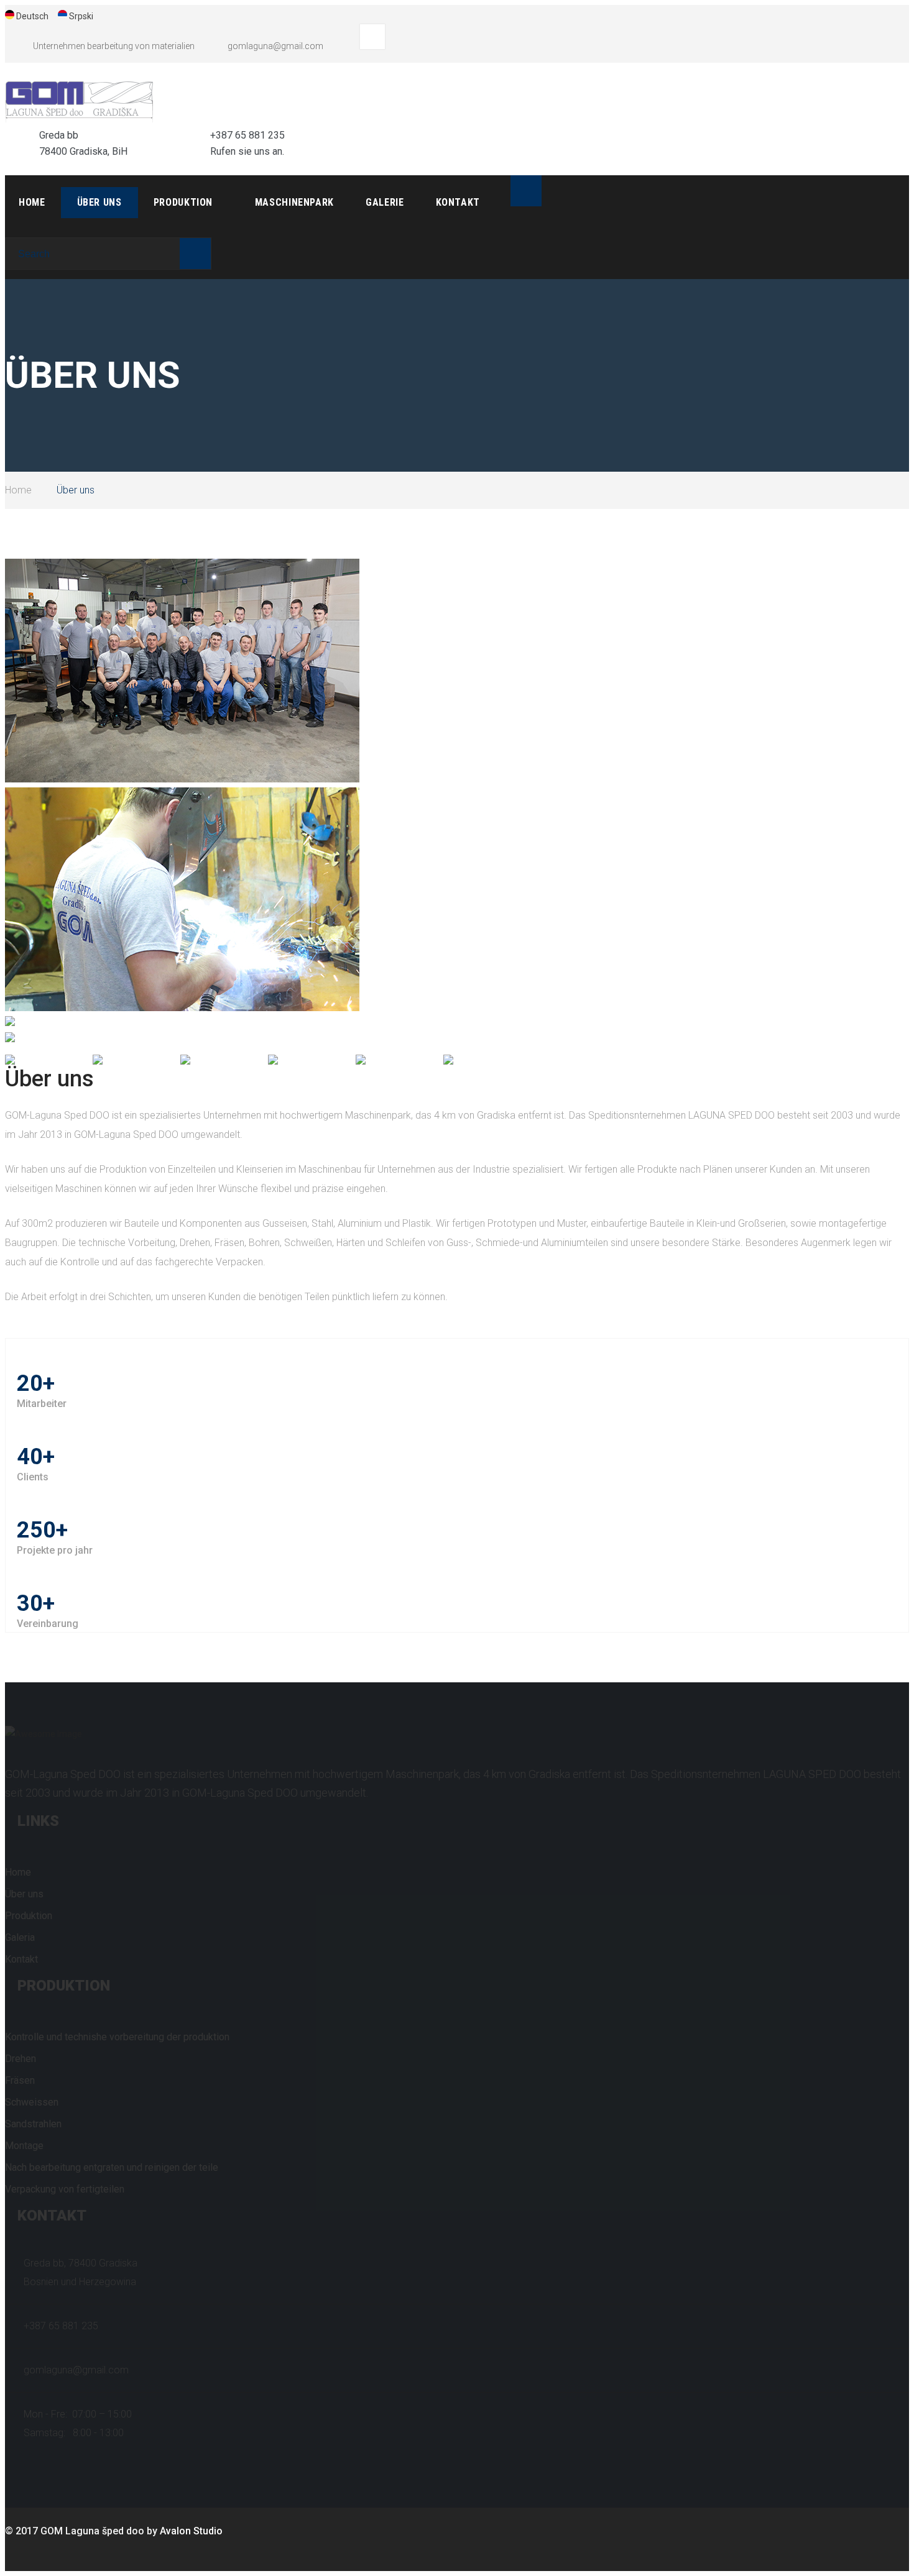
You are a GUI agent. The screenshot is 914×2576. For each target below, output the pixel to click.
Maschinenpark (294, 202)
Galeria (20, 1937)
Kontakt (458, 202)
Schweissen (32, 2102)
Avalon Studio (191, 2531)
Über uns (99, 202)
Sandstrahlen (33, 2124)
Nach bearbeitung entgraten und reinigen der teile (112, 2167)
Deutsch (32, 16)
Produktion (183, 202)
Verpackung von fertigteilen (65, 2189)
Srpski (81, 16)
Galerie (385, 202)
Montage (24, 2146)
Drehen (21, 2059)
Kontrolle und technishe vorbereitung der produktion (117, 2037)
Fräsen (20, 2080)
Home (32, 202)
